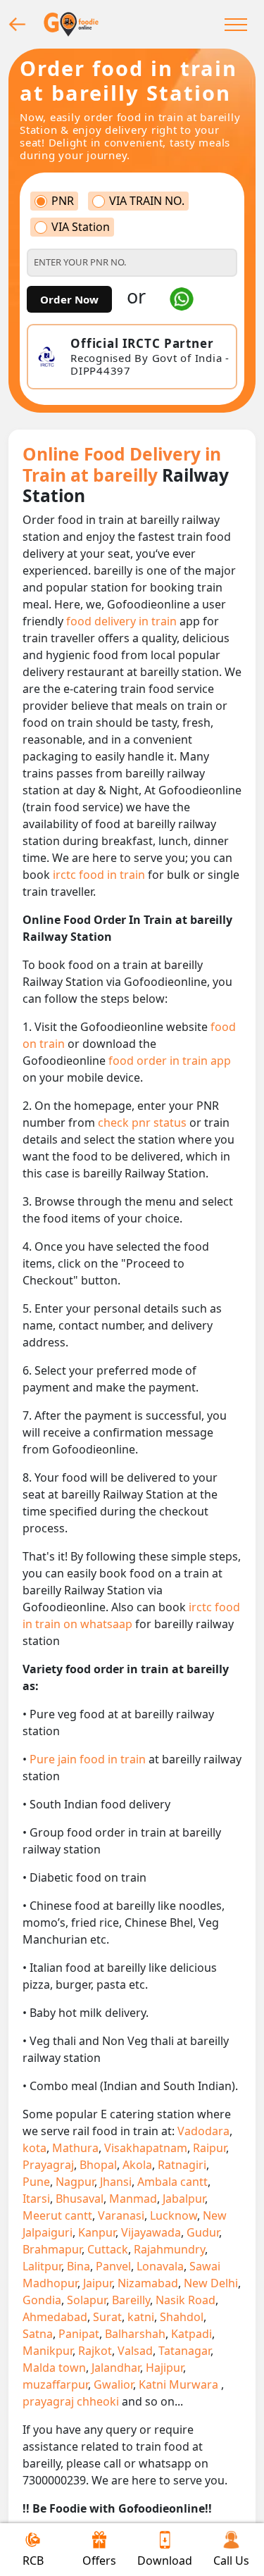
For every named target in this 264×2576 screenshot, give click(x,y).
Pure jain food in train (89, 1759)
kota (34, 2148)
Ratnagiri (182, 2165)
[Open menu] (236, 24)
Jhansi (116, 2182)
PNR (63, 201)
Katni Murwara (180, 2384)
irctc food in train (100, 875)
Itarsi (36, 2199)
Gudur (203, 2232)
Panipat (79, 2334)
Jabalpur (184, 2199)
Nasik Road (186, 2300)
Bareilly (131, 2300)
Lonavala (160, 2266)
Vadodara (203, 2131)
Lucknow (174, 2215)
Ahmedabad (55, 2317)
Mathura (75, 2148)
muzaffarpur (55, 2384)
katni (141, 2317)
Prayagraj (48, 2165)
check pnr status (144, 1123)
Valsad (135, 2351)
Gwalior (113, 2384)
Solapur (87, 2300)
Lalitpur (42, 2266)
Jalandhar (116, 2368)
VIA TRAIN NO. (147, 201)
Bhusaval (80, 2199)
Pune (36, 2182)
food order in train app (170, 1061)
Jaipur (98, 2283)
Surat (107, 2317)
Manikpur (48, 2351)
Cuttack (108, 2249)
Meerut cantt (57, 2215)
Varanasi (121, 2215)
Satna (38, 2334)
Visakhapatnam (146, 2148)
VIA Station (81, 227)
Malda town (54, 2368)
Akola (137, 2165)
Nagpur (75, 2182)
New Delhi (211, 2283)
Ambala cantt (172, 2182)
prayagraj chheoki (71, 2401)
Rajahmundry (169, 2249)
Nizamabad (148, 2283)
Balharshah (135, 2334)
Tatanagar (184, 2351)
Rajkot (95, 2351)
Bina (78, 2266)
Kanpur (97, 2232)
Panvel (113, 2266)
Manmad (133, 2199)
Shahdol (182, 2317)
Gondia (42, 2300)
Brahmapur (52, 2249)
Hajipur (164, 2368)
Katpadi (191, 2334)
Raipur (209, 2148)
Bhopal (98, 2165)
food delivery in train (123, 621)
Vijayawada (151, 2232)
